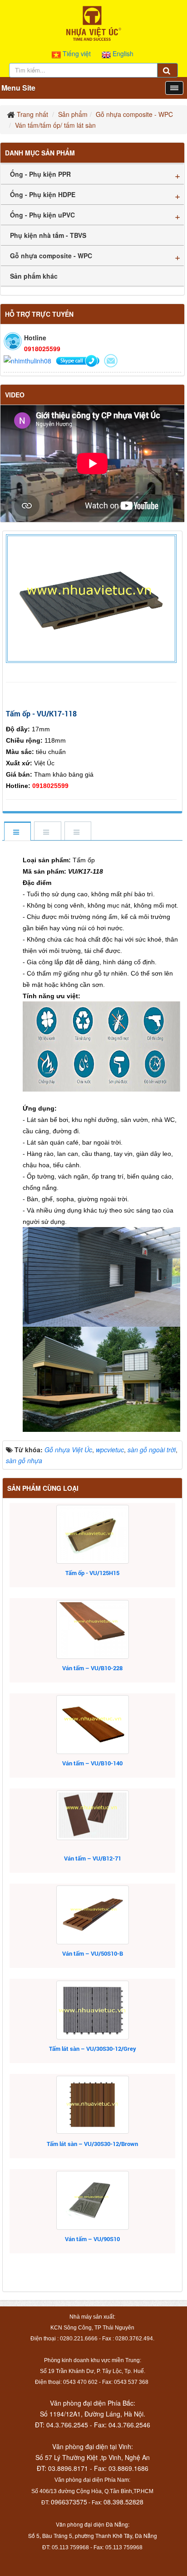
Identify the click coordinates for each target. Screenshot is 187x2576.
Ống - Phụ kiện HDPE (43, 194)
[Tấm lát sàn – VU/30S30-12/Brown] (92, 2105)
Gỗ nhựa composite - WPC (51, 256)
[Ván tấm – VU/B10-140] (92, 1725)
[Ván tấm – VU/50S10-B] (92, 1915)
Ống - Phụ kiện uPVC (42, 215)
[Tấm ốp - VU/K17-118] (92, 598)
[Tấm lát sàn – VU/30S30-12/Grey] (92, 2010)
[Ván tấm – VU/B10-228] (92, 1629)
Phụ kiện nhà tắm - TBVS (48, 235)
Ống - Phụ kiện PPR (40, 174)
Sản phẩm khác (34, 276)
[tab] (17, 832)
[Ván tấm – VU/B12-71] (92, 1815)
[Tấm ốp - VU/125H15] (92, 1534)
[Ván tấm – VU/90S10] (92, 2200)
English (122, 53)
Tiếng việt (77, 53)
